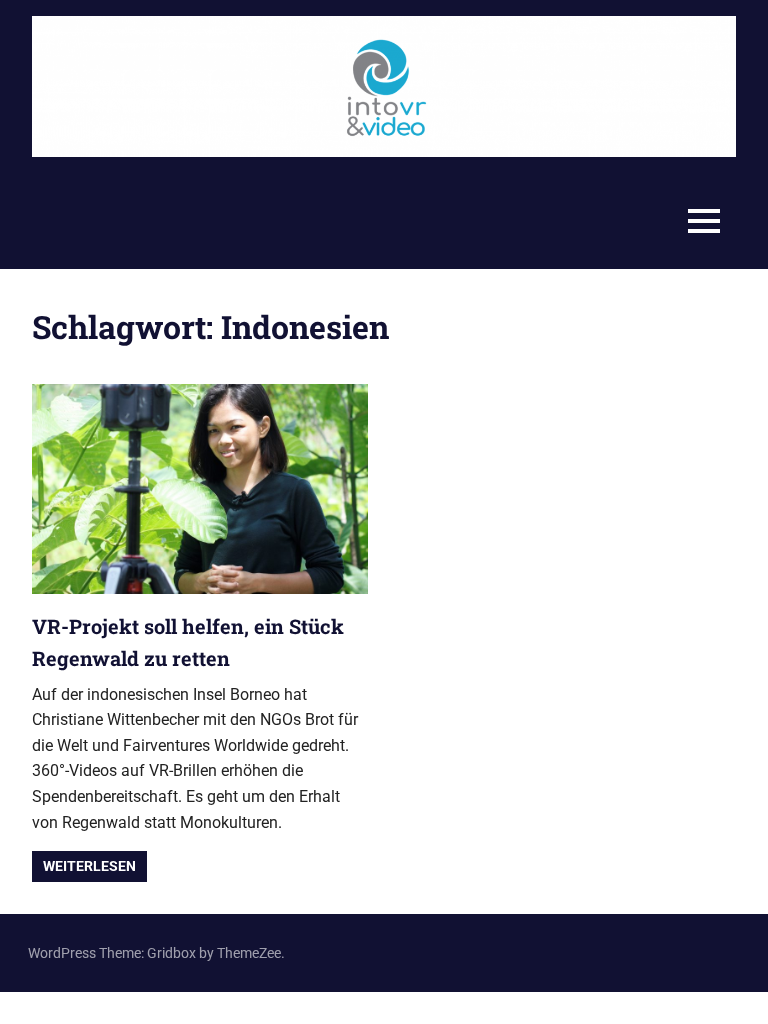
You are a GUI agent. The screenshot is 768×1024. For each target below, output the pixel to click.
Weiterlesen (89, 866)
